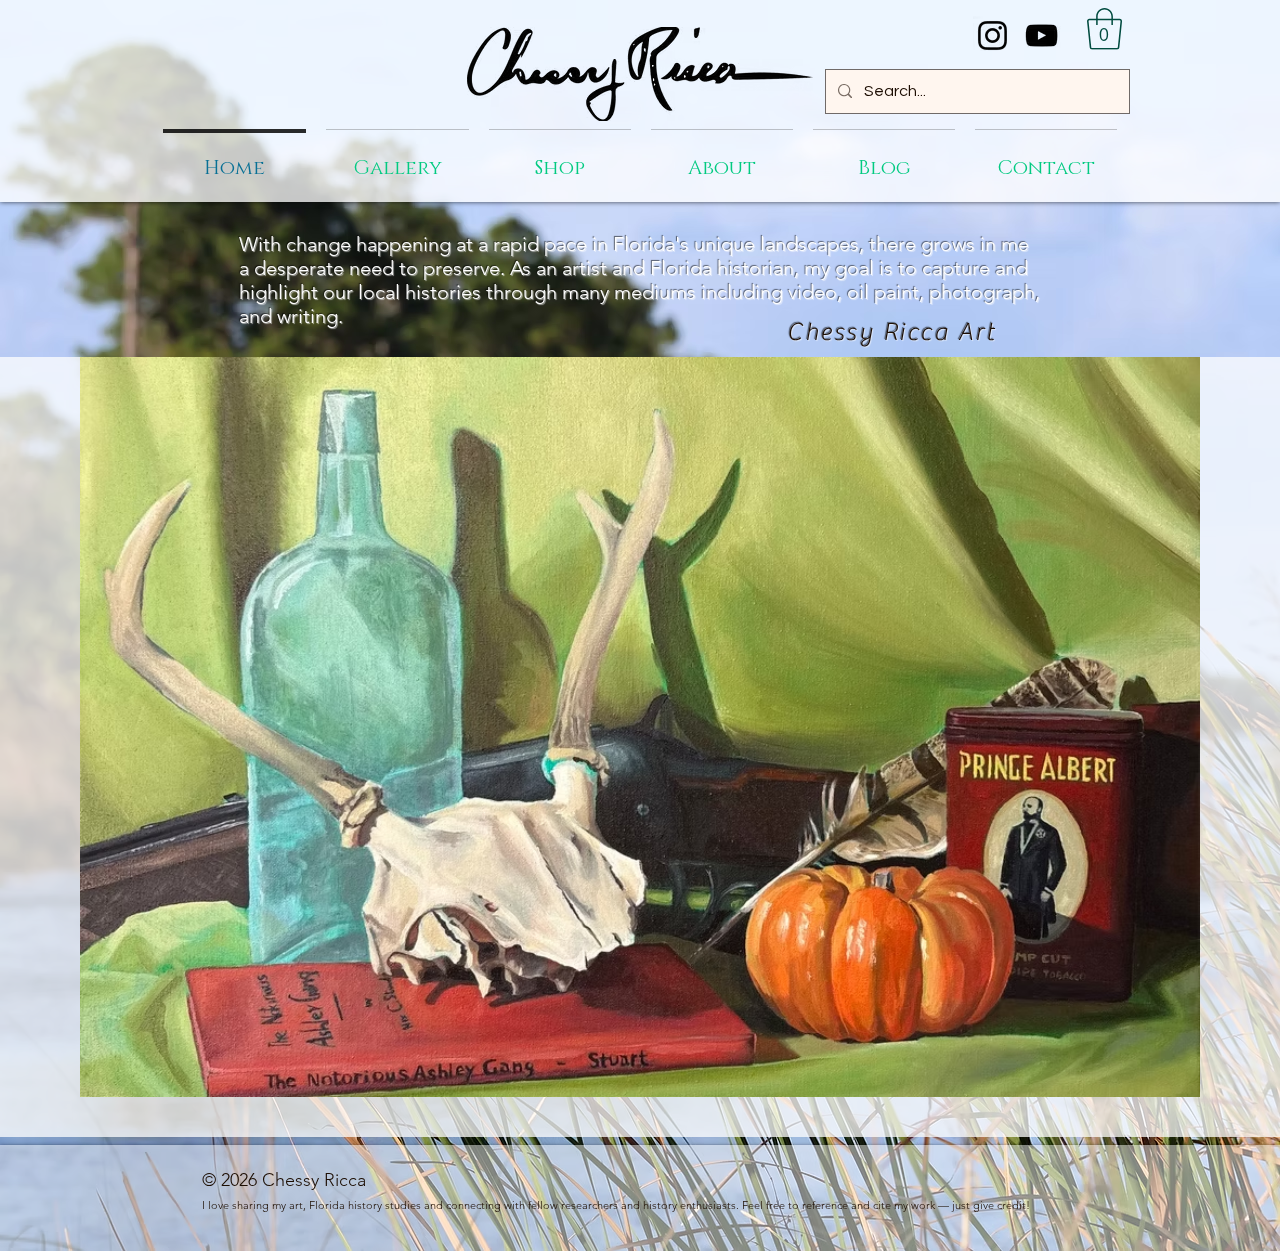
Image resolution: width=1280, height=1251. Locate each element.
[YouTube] (1041, 35)
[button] (1104, 29)
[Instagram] (992, 35)
